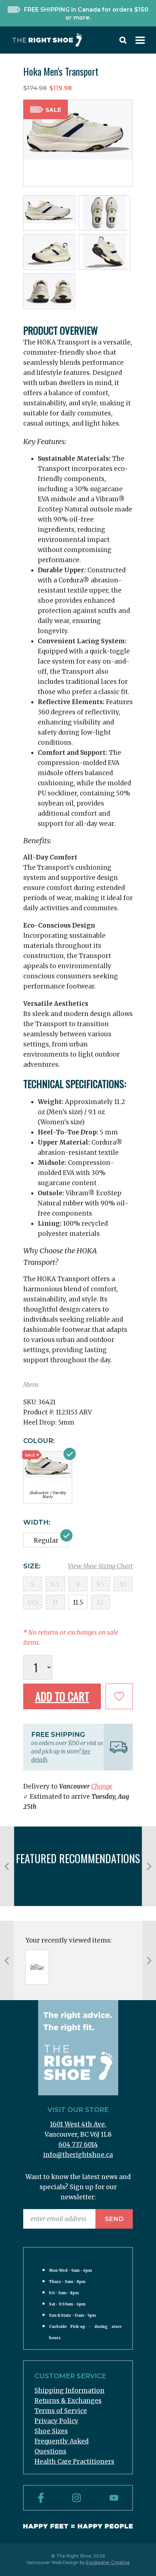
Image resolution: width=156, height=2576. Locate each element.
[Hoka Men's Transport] (37, 1967)
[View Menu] (140, 42)
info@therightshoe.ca (78, 2155)
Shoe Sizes (51, 2431)
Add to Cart (62, 1696)
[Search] (123, 42)
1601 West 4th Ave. (78, 2124)
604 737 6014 (78, 2145)
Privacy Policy (56, 2421)
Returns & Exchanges (68, 2401)
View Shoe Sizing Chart (100, 1566)
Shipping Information (69, 2391)
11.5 (78, 1602)
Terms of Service (61, 2411)
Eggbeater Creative (108, 2562)
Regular (46, 1540)
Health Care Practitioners (74, 2462)
